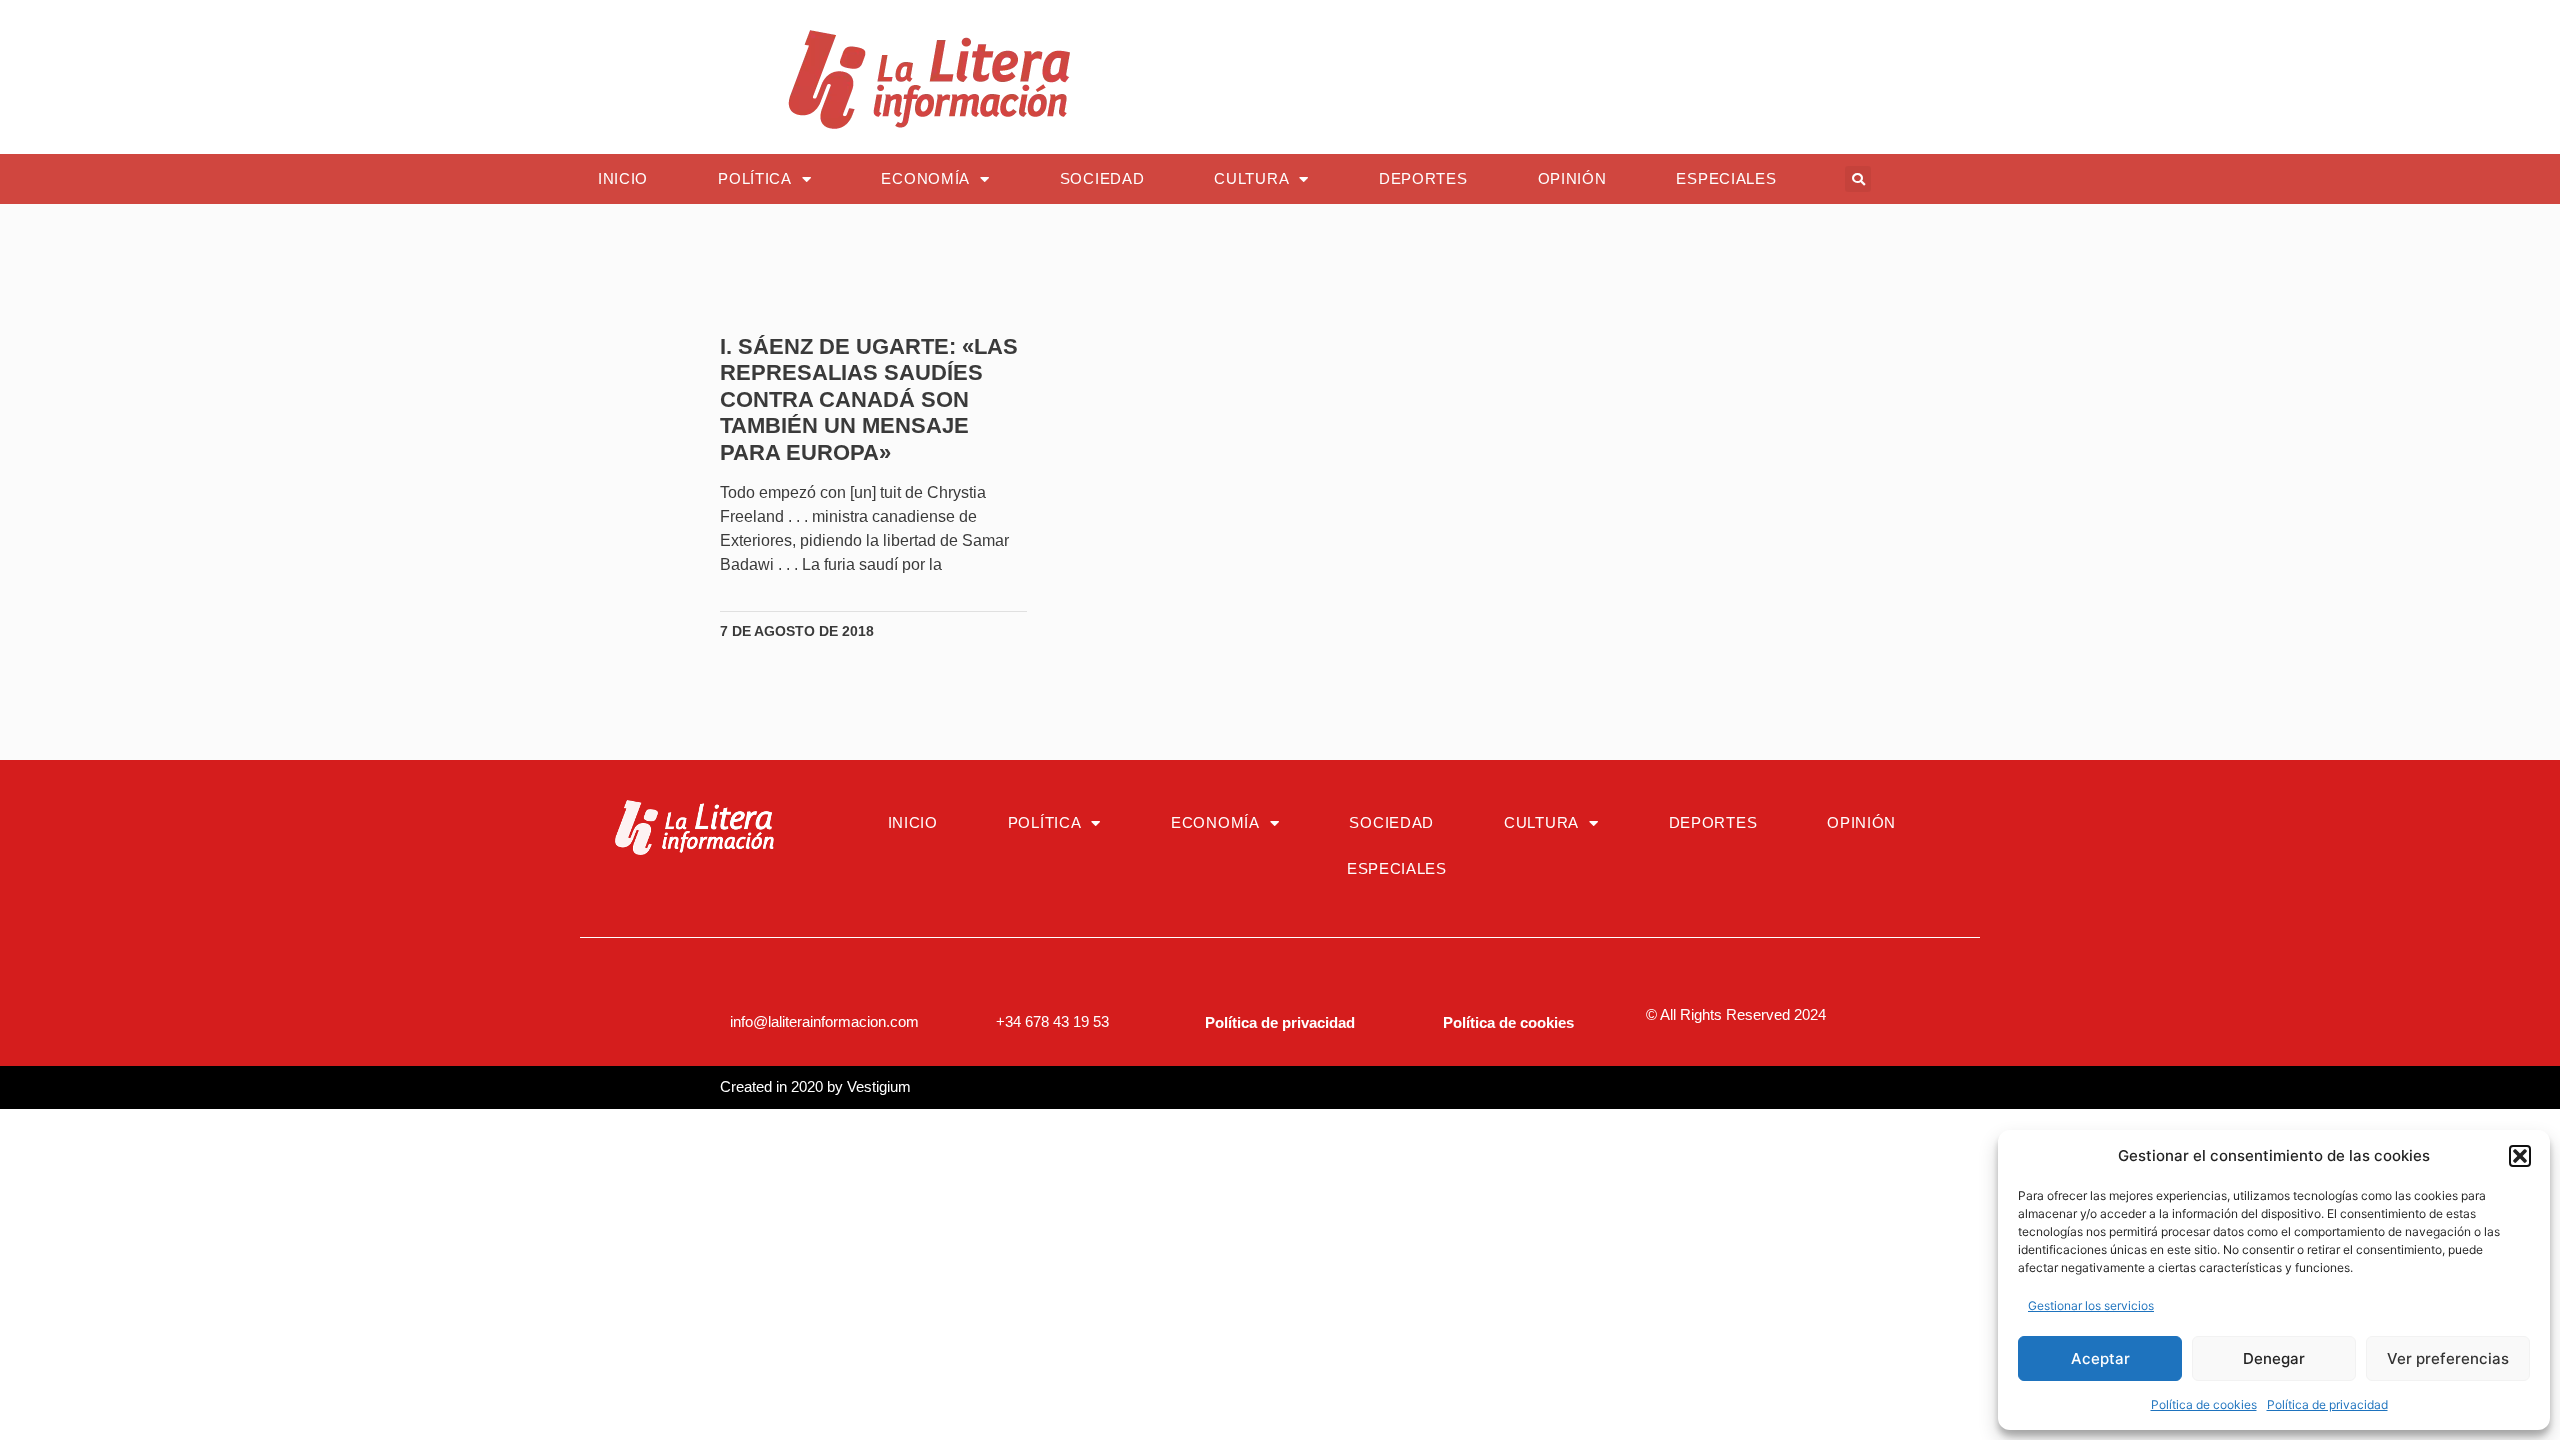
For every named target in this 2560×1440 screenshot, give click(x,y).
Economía (925, 178)
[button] (2520, 1156)
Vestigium (879, 1086)
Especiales (1726, 178)
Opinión (1572, 178)
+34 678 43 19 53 (1052, 1021)
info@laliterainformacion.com (824, 1021)
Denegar (2274, 1358)
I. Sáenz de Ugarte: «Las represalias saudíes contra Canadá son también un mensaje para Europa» (869, 399)
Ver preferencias (2448, 1358)
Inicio (623, 178)
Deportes (1423, 178)
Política (755, 178)
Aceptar (2100, 1358)
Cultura (1251, 178)
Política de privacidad (2327, 1404)
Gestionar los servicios (2091, 1305)
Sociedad (1102, 178)
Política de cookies (2204, 1404)
